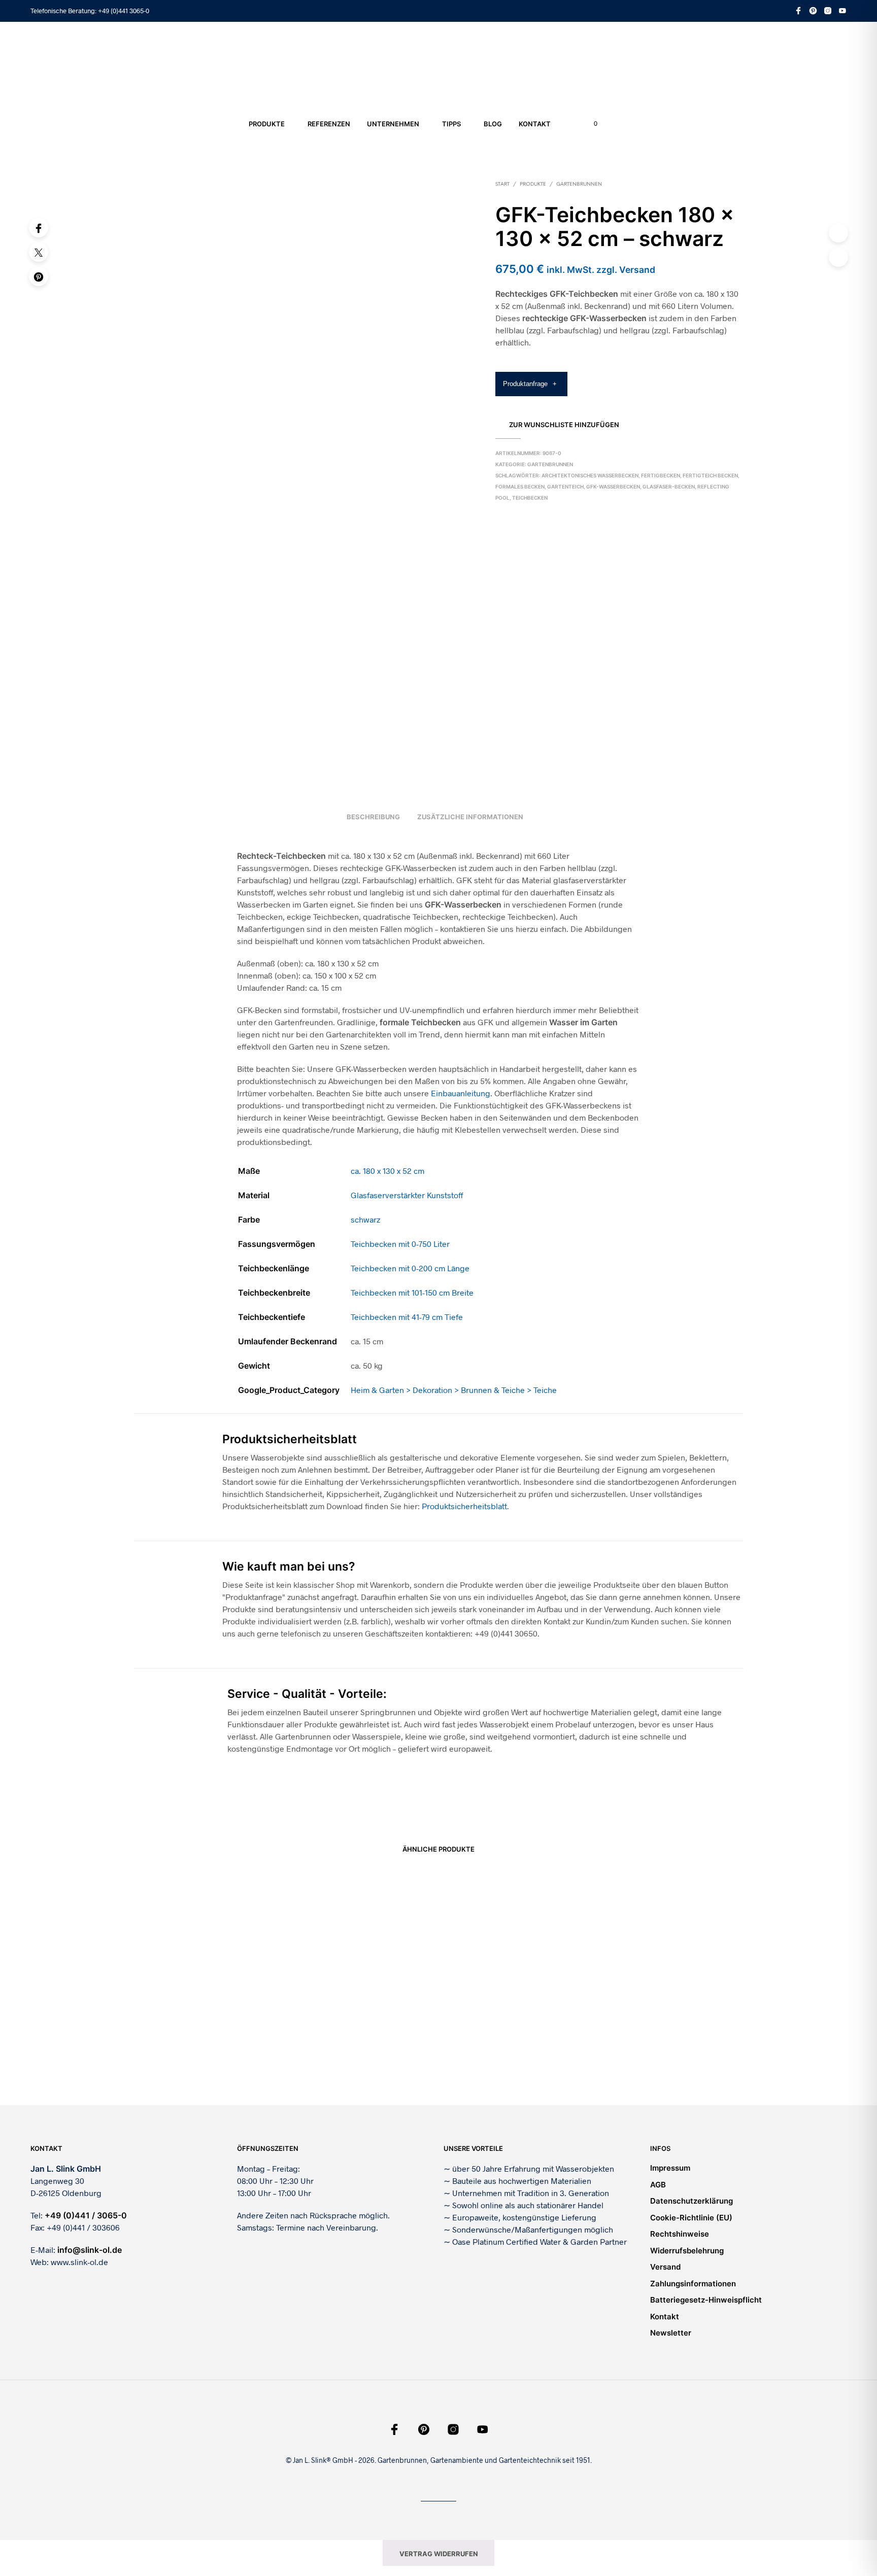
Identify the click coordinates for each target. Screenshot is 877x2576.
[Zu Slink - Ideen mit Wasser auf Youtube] (842, 11)
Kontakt (535, 124)
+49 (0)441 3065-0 (124, 11)
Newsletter (671, 2333)
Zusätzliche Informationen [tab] (470, 817)
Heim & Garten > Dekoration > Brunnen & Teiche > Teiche (454, 1390)
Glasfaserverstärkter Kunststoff (407, 1195)
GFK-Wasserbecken (613, 486)
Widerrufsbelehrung (687, 2251)
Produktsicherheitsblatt (464, 1506)
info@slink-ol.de (90, 2250)
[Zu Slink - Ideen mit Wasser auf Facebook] (798, 11)
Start (502, 184)
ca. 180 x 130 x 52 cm (387, 1171)
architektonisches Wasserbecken (590, 475)
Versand (665, 2267)
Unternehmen (393, 124)
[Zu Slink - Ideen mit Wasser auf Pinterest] (813, 11)
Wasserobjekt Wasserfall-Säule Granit (657, 2058)
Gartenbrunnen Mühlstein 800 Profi (342, 2058)
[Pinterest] (39, 276)
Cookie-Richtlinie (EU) (691, 2218)
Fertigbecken (661, 475)
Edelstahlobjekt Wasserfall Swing (495, 2058)
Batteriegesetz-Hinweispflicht (706, 2300)
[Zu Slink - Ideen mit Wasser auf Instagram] (828, 11)
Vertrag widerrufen (439, 2554)
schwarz (365, 1219)
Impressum (670, 2168)
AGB (658, 2185)
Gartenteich (565, 486)
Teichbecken (530, 498)
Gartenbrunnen (579, 184)
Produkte (267, 124)
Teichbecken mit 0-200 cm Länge (410, 1268)
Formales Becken (520, 486)
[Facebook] (39, 228)
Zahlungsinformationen (693, 2284)
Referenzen (329, 124)
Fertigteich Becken (710, 475)
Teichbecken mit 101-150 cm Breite (412, 1292)
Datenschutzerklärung (692, 2201)
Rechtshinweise (680, 2234)
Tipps (451, 124)
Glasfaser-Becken (669, 486)
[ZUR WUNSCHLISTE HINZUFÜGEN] (205, 2029)
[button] (590, 124)
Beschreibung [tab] (373, 817)
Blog (493, 124)
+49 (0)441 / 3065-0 (86, 2215)
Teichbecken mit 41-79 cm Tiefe (407, 1317)
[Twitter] (39, 252)
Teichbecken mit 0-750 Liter (400, 1244)
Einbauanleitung (461, 1093)
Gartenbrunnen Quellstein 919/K (183, 2058)
